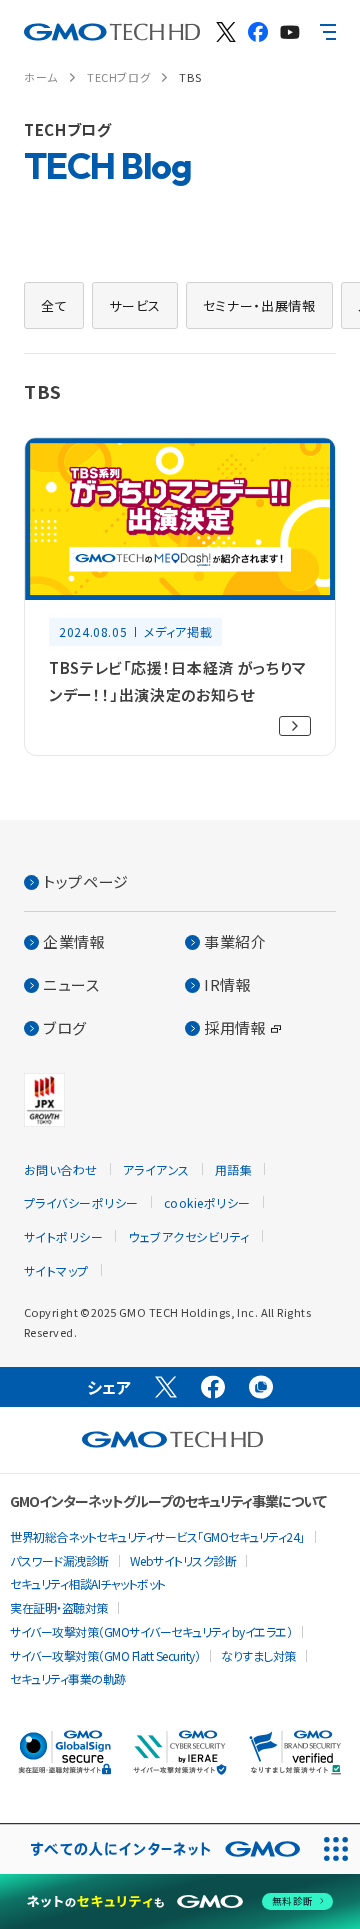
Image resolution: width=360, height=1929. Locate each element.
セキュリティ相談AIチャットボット (88, 1583)
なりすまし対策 (258, 1655)
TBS (190, 77)
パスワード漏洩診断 (59, 1560)
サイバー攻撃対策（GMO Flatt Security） (105, 1655)
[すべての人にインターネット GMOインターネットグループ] (155, 1849)
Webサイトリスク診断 (183, 1560)
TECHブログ (118, 77)
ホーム (41, 77)
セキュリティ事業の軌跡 (68, 1678)
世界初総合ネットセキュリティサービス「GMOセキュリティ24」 (157, 1536)
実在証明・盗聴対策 (59, 1607)
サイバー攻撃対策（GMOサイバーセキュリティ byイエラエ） (151, 1631)
